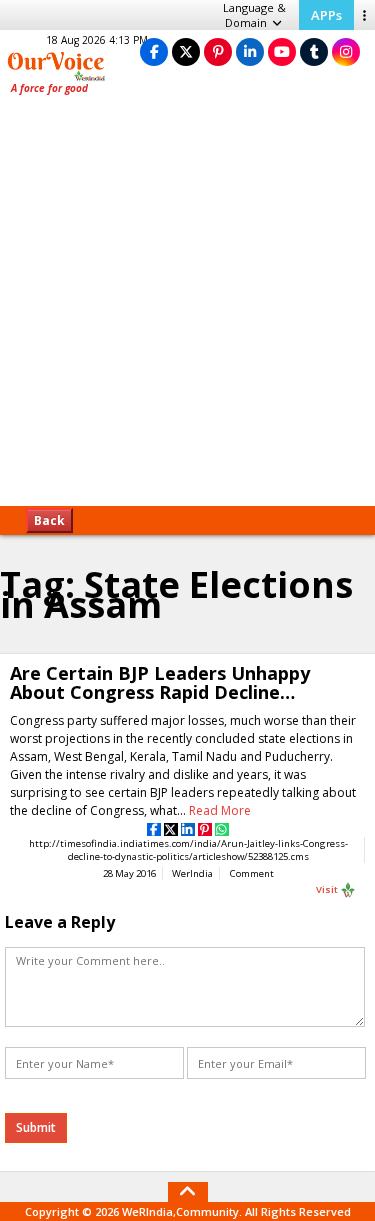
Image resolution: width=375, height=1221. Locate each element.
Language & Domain (254, 15)
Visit (328, 888)
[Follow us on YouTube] (282, 51)
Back (49, 520)
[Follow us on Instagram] (346, 51)
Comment (252, 873)
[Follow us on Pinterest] (218, 51)
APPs (326, 15)
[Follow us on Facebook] (154, 51)
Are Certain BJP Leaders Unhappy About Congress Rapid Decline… (160, 682)
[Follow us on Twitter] (186, 51)
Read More (220, 810)
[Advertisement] (187, 307)
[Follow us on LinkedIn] (250, 51)
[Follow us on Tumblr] (314, 51)
